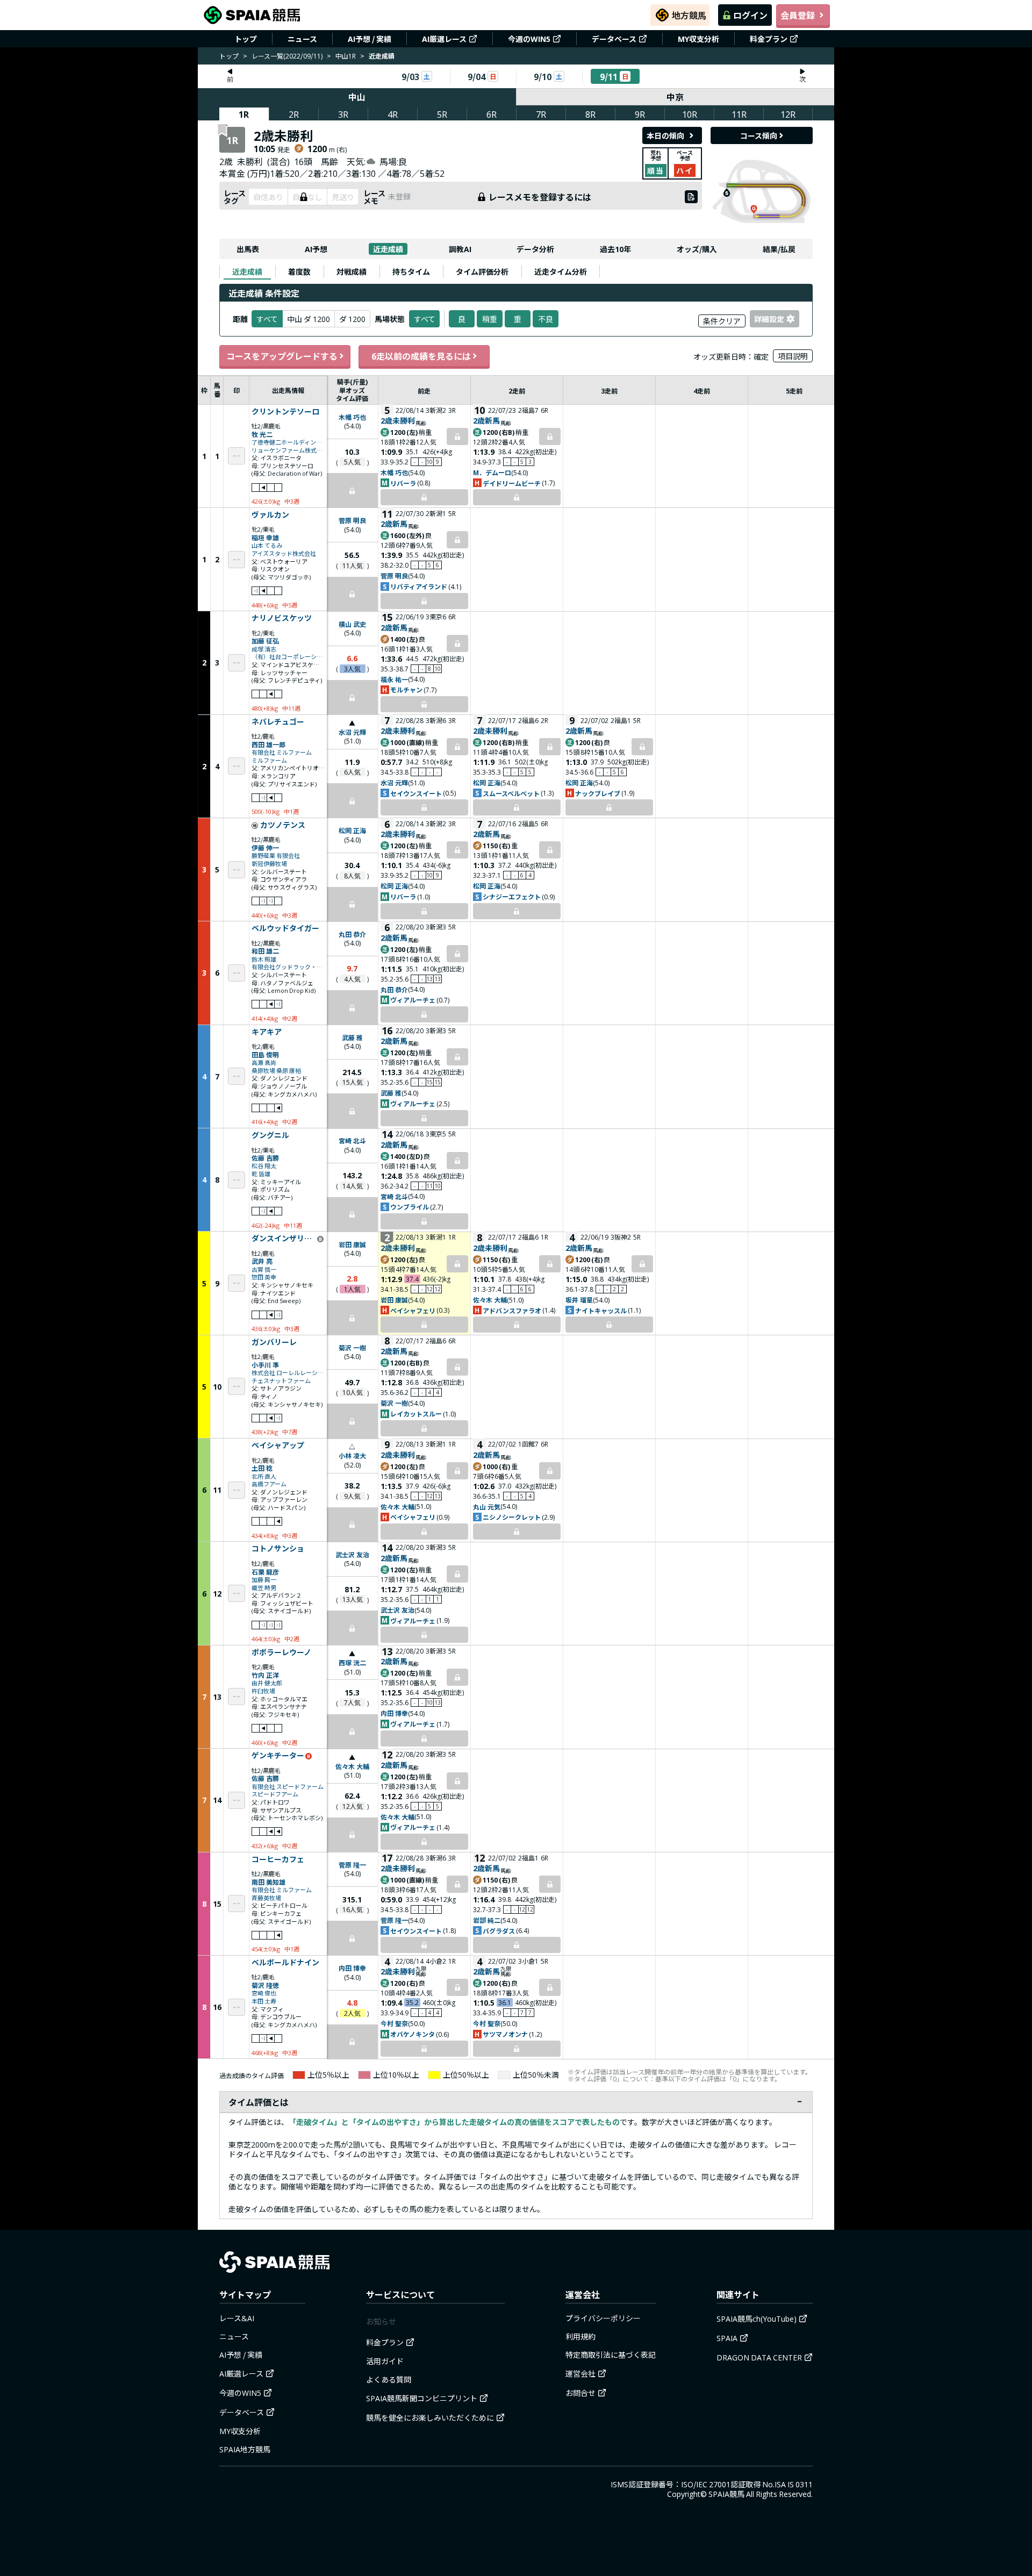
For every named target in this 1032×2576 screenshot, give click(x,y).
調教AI (460, 249)
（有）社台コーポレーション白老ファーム (288, 657)
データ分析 (535, 249)
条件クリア (722, 321)
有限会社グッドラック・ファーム (288, 967)
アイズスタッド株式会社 (284, 553)
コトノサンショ (278, 1549)
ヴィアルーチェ (413, 1000)
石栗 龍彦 (265, 1572)
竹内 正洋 (265, 1675)
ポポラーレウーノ (281, 1652)
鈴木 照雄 (264, 959)
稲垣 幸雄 (265, 537)
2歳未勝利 (398, 420)
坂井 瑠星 (579, 1300)
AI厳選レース (444, 39)
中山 (357, 97)
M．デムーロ (492, 472)
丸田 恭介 (352, 934)
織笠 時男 (264, 1588)
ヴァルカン (270, 515)
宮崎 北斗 (352, 1140)
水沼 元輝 (352, 732)
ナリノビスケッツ (282, 618)
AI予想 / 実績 (370, 39)
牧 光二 (262, 434)
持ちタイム (411, 271)
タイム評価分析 (482, 271)
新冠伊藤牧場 (269, 864)
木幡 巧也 (352, 417)
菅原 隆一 (352, 1865)
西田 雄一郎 (268, 744)
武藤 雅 (352, 1037)
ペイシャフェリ (413, 1310)
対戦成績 (352, 271)
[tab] (247, 271)
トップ (246, 39)
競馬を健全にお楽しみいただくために (430, 2417)
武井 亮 (262, 1261)
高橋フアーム (269, 1484)
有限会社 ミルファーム (282, 752)
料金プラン (769, 39)
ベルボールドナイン (285, 1963)
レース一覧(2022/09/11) (287, 56)
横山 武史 (352, 624)
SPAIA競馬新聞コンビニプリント (422, 2398)
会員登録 (798, 15)
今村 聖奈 (394, 2023)
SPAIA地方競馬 (245, 2449)
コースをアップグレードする (282, 356)
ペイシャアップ (278, 1446)
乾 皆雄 (261, 1174)
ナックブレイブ (598, 793)
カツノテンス (283, 825)
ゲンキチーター (278, 1756)
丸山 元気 (487, 1507)
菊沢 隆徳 (265, 1985)
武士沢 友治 (352, 1554)
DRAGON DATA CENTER (759, 2357)
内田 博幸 (394, 1713)
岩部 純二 (487, 1920)
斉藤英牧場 (266, 1898)
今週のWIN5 (529, 39)
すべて (425, 319)
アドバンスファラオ (512, 1310)
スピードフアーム (275, 1794)
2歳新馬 (486, 420)
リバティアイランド (419, 586)
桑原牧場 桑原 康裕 (276, 1071)
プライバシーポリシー (603, 2318)
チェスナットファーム (281, 1381)
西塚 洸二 (352, 1662)
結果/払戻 (779, 249)
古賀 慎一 (264, 1269)
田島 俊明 (265, 1054)
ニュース (302, 39)
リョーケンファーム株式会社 (288, 450)
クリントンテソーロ (285, 412)
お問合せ (580, 2393)
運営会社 (580, 2373)
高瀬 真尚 (264, 1062)
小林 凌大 (352, 1455)
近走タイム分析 (561, 271)
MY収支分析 (698, 39)
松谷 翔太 (264, 1166)
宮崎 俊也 (264, 1993)
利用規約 (580, 2336)
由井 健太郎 (267, 1683)
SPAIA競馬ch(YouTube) (757, 2319)
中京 (675, 97)
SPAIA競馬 (726, 2494)
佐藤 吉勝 (265, 1158)
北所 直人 (264, 1476)
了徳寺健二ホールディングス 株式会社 (288, 442)
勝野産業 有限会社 (276, 856)
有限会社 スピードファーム (288, 1787)
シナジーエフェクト (512, 896)
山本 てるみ (267, 545)
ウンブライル (410, 1207)
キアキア (267, 1032)
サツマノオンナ (505, 2034)
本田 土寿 (264, 2001)
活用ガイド (385, 2361)
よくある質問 (389, 2379)
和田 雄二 (265, 951)
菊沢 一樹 (352, 1347)
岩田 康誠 (352, 1244)
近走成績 (388, 249)
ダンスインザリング (284, 1239)
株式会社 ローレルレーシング (288, 1373)
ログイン (750, 15)
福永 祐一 (394, 679)
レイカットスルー (416, 1414)
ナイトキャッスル (601, 1310)
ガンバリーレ (274, 1342)
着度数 (299, 271)
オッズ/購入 (697, 249)
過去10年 (615, 249)
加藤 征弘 (265, 641)
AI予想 (316, 249)
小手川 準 (265, 1365)
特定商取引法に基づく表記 (611, 2355)
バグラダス (499, 1931)
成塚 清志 (264, 649)
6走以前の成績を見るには (421, 356)
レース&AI (237, 2318)
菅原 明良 (352, 520)
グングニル (270, 1135)
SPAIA (727, 2338)
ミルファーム (269, 760)
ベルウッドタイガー (285, 928)
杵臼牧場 (263, 1691)
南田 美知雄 (268, 1882)
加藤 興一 (264, 1580)
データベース (614, 39)
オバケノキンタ (413, 2034)
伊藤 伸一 (265, 847)
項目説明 (793, 356)
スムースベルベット (511, 793)
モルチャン (406, 689)
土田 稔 (262, 1468)
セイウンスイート (416, 793)
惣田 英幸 (264, 1277)
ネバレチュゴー (278, 722)
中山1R (346, 56)
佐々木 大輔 (490, 1300)
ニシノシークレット (512, 1517)
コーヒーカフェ (278, 1859)
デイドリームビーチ (512, 483)
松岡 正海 (487, 782)
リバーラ (403, 483)
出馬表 (248, 249)
